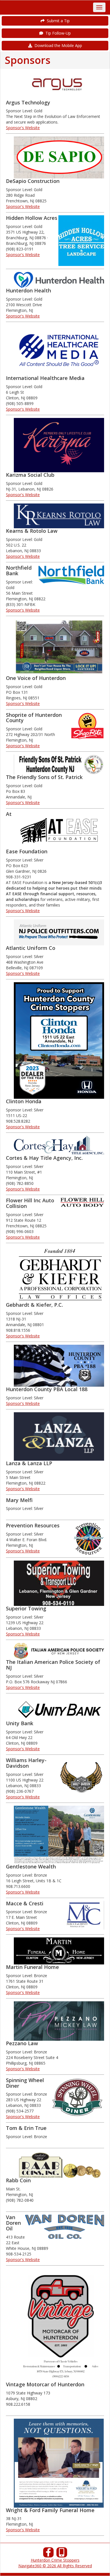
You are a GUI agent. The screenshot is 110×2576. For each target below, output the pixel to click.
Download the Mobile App (57, 45)
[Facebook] (49, 2554)
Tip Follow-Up (57, 33)
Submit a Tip (57, 21)
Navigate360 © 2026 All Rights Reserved (55, 2566)
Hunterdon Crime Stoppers (55, 2560)
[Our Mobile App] (62, 2554)
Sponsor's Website (23, 128)
